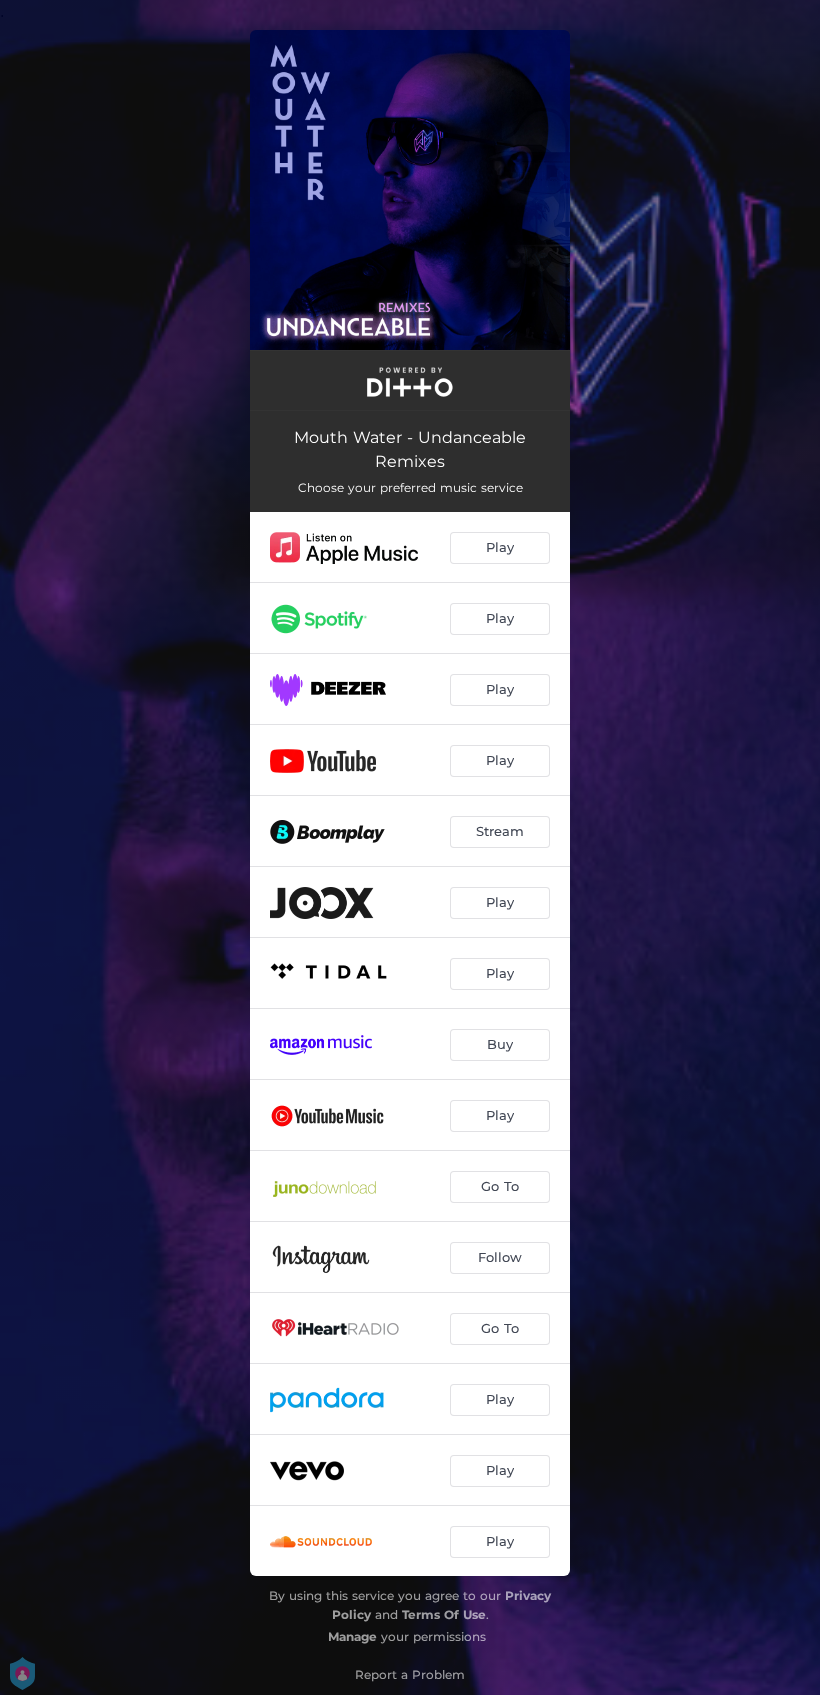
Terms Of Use (444, 1614)
